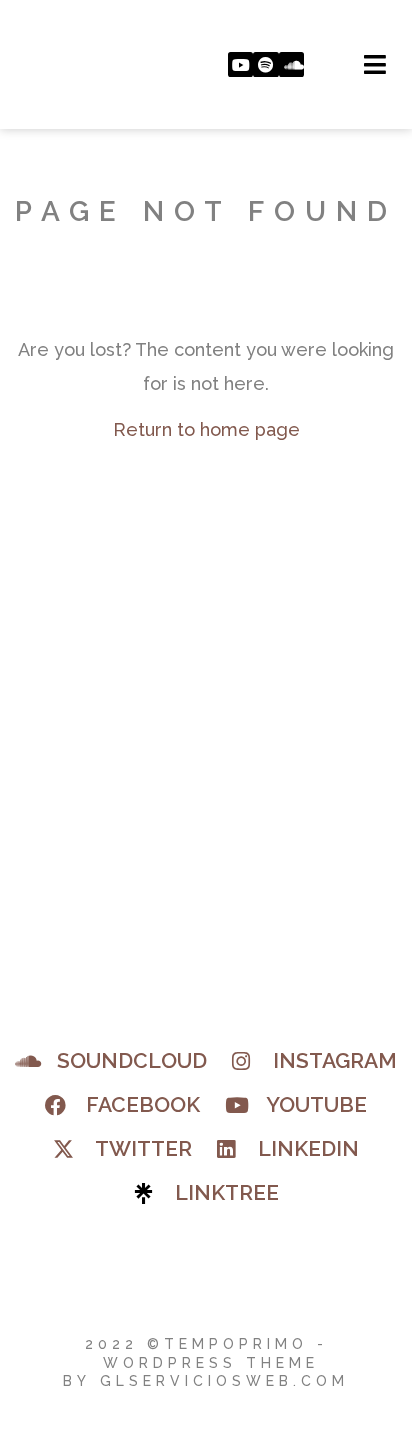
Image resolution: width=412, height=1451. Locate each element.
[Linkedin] (317, 65)
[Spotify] (266, 65)
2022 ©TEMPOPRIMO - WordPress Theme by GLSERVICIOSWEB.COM (206, 1362)
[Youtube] (241, 65)
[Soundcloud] (292, 65)
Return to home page (206, 429)
